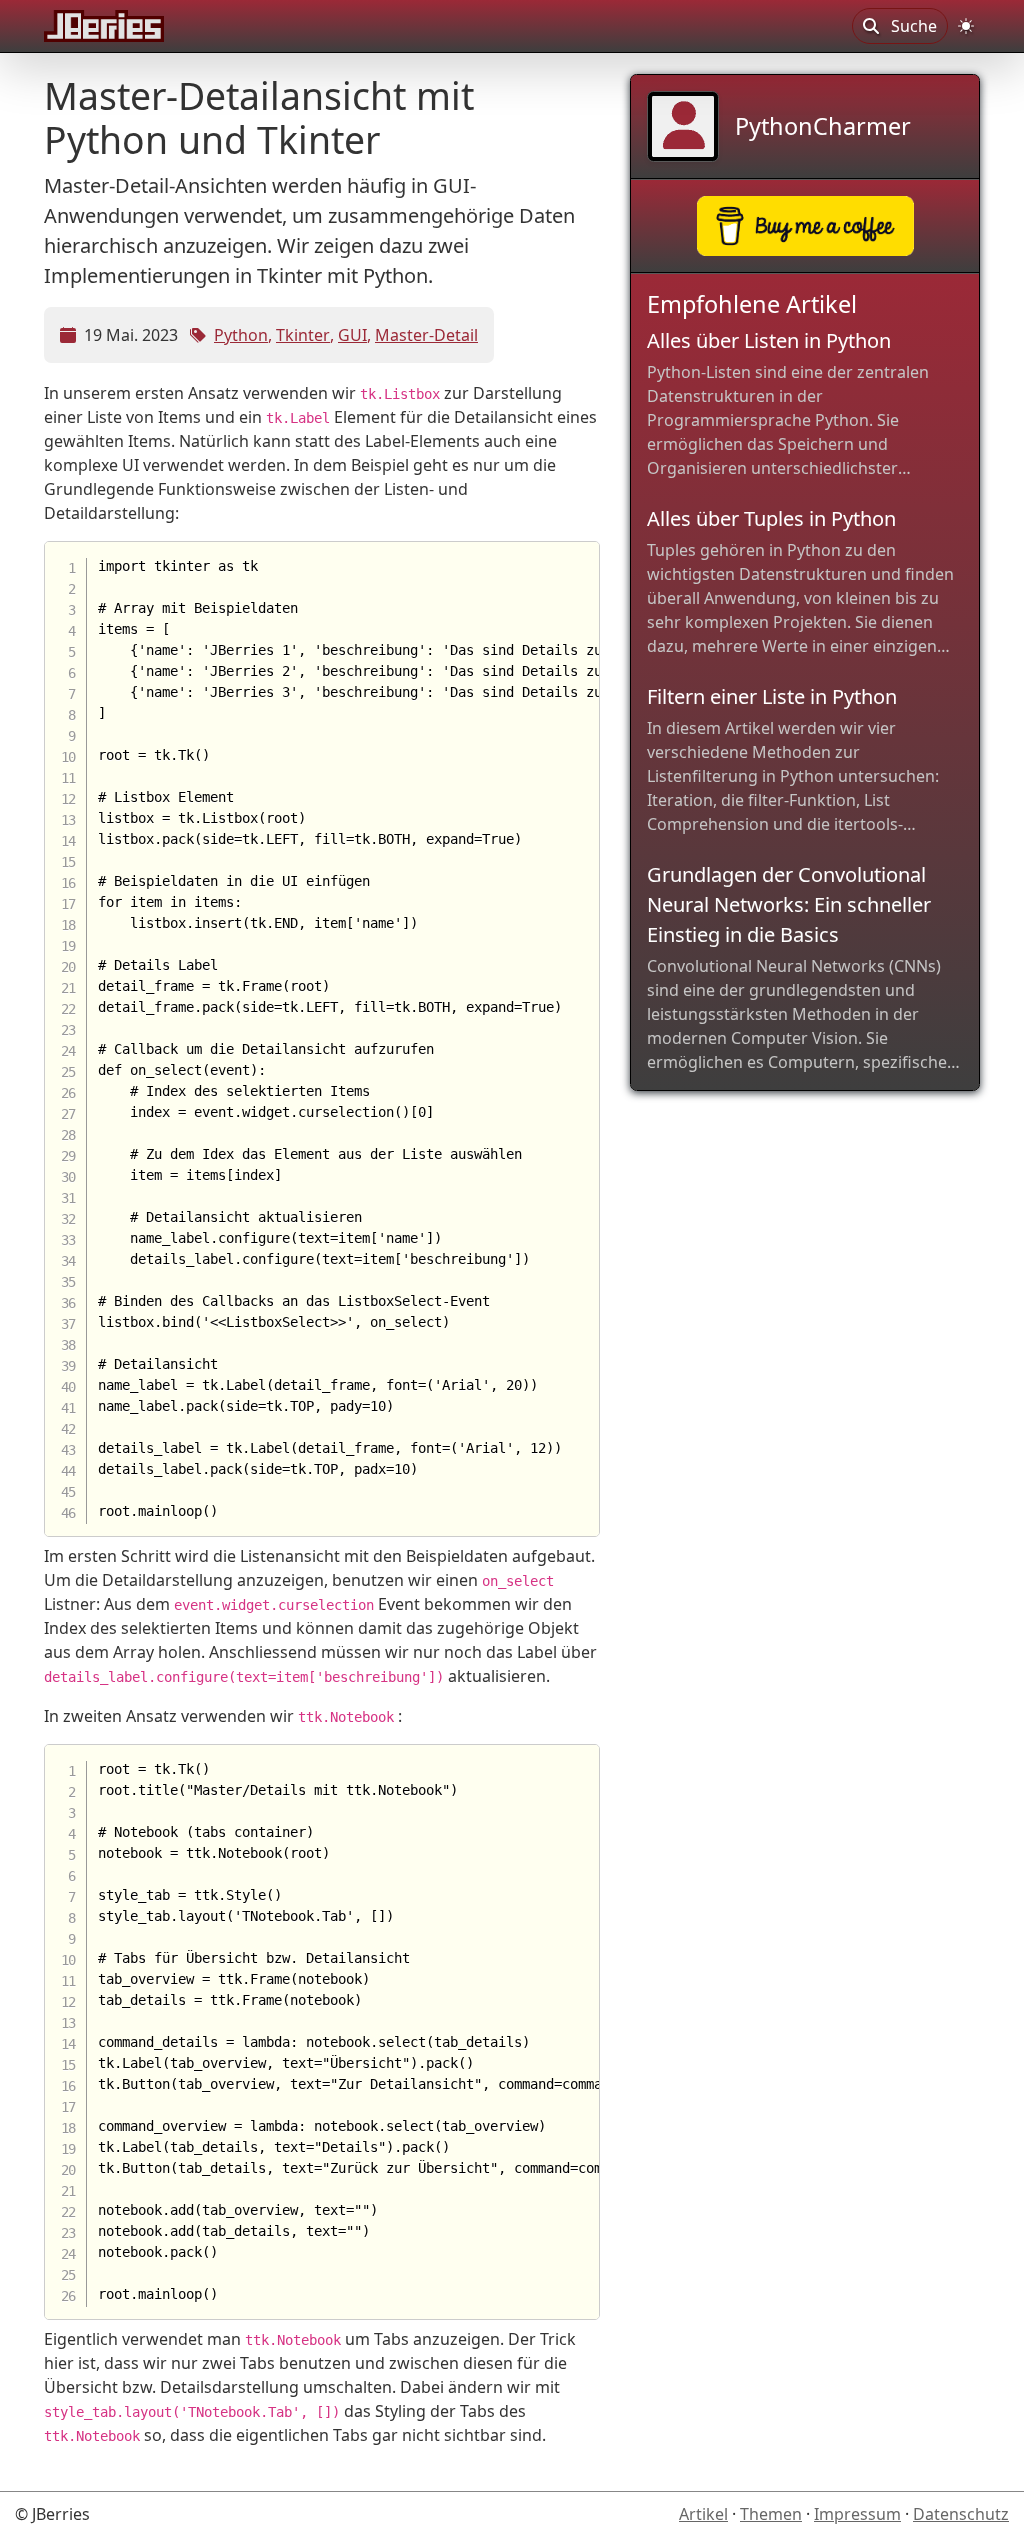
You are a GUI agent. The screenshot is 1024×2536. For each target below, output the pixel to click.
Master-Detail (426, 335)
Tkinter (303, 335)
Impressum (857, 2514)
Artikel (703, 2514)
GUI (352, 335)
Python (241, 335)
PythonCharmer (823, 126)
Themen (771, 2514)
